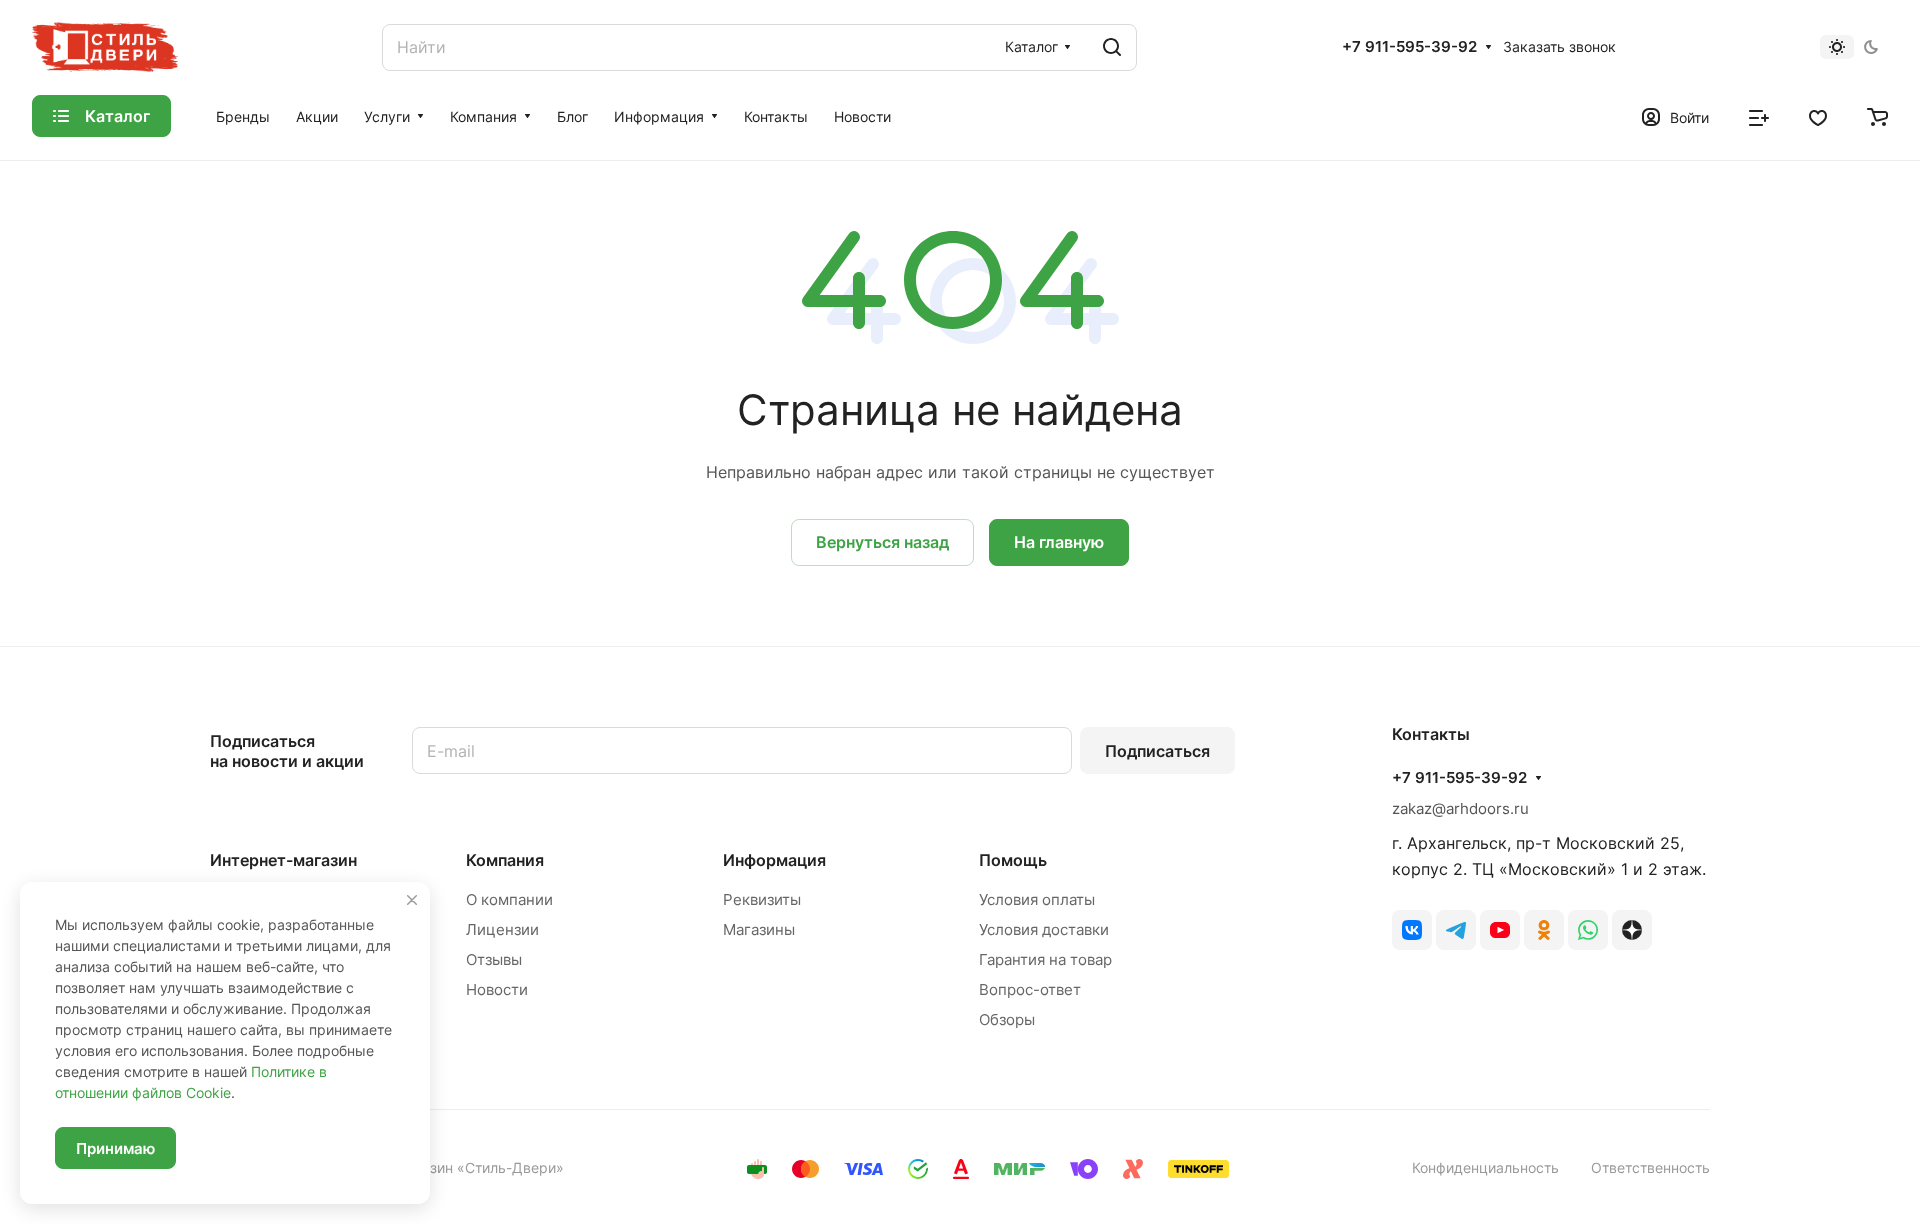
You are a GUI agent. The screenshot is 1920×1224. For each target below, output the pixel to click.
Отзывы (494, 959)
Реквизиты (762, 899)
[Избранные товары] (1818, 116)
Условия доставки (1044, 929)
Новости (497, 989)
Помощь (1013, 860)
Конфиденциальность (1485, 1167)
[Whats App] (1588, 930)
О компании (509, 899)
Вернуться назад (882, 542)
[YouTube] (1500, 930)
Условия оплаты (1037, 899)
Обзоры (1007, 1019)
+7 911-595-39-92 (1409, 47)
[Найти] (1112, 47)
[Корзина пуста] (1877, 116)
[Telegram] (1456, 930)
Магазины (759, 929)
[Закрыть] (412, 900)
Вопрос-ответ (1030, 989)
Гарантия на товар (1045, 959)
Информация (774, 860)
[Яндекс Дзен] (1632, 930)
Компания (505, 860)
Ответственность (1650, 1167)
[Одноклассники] (1544, 930)
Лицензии (502, 929)
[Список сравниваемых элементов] (1759, 116)
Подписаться (1157, 751)
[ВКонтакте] (1412, 930)
